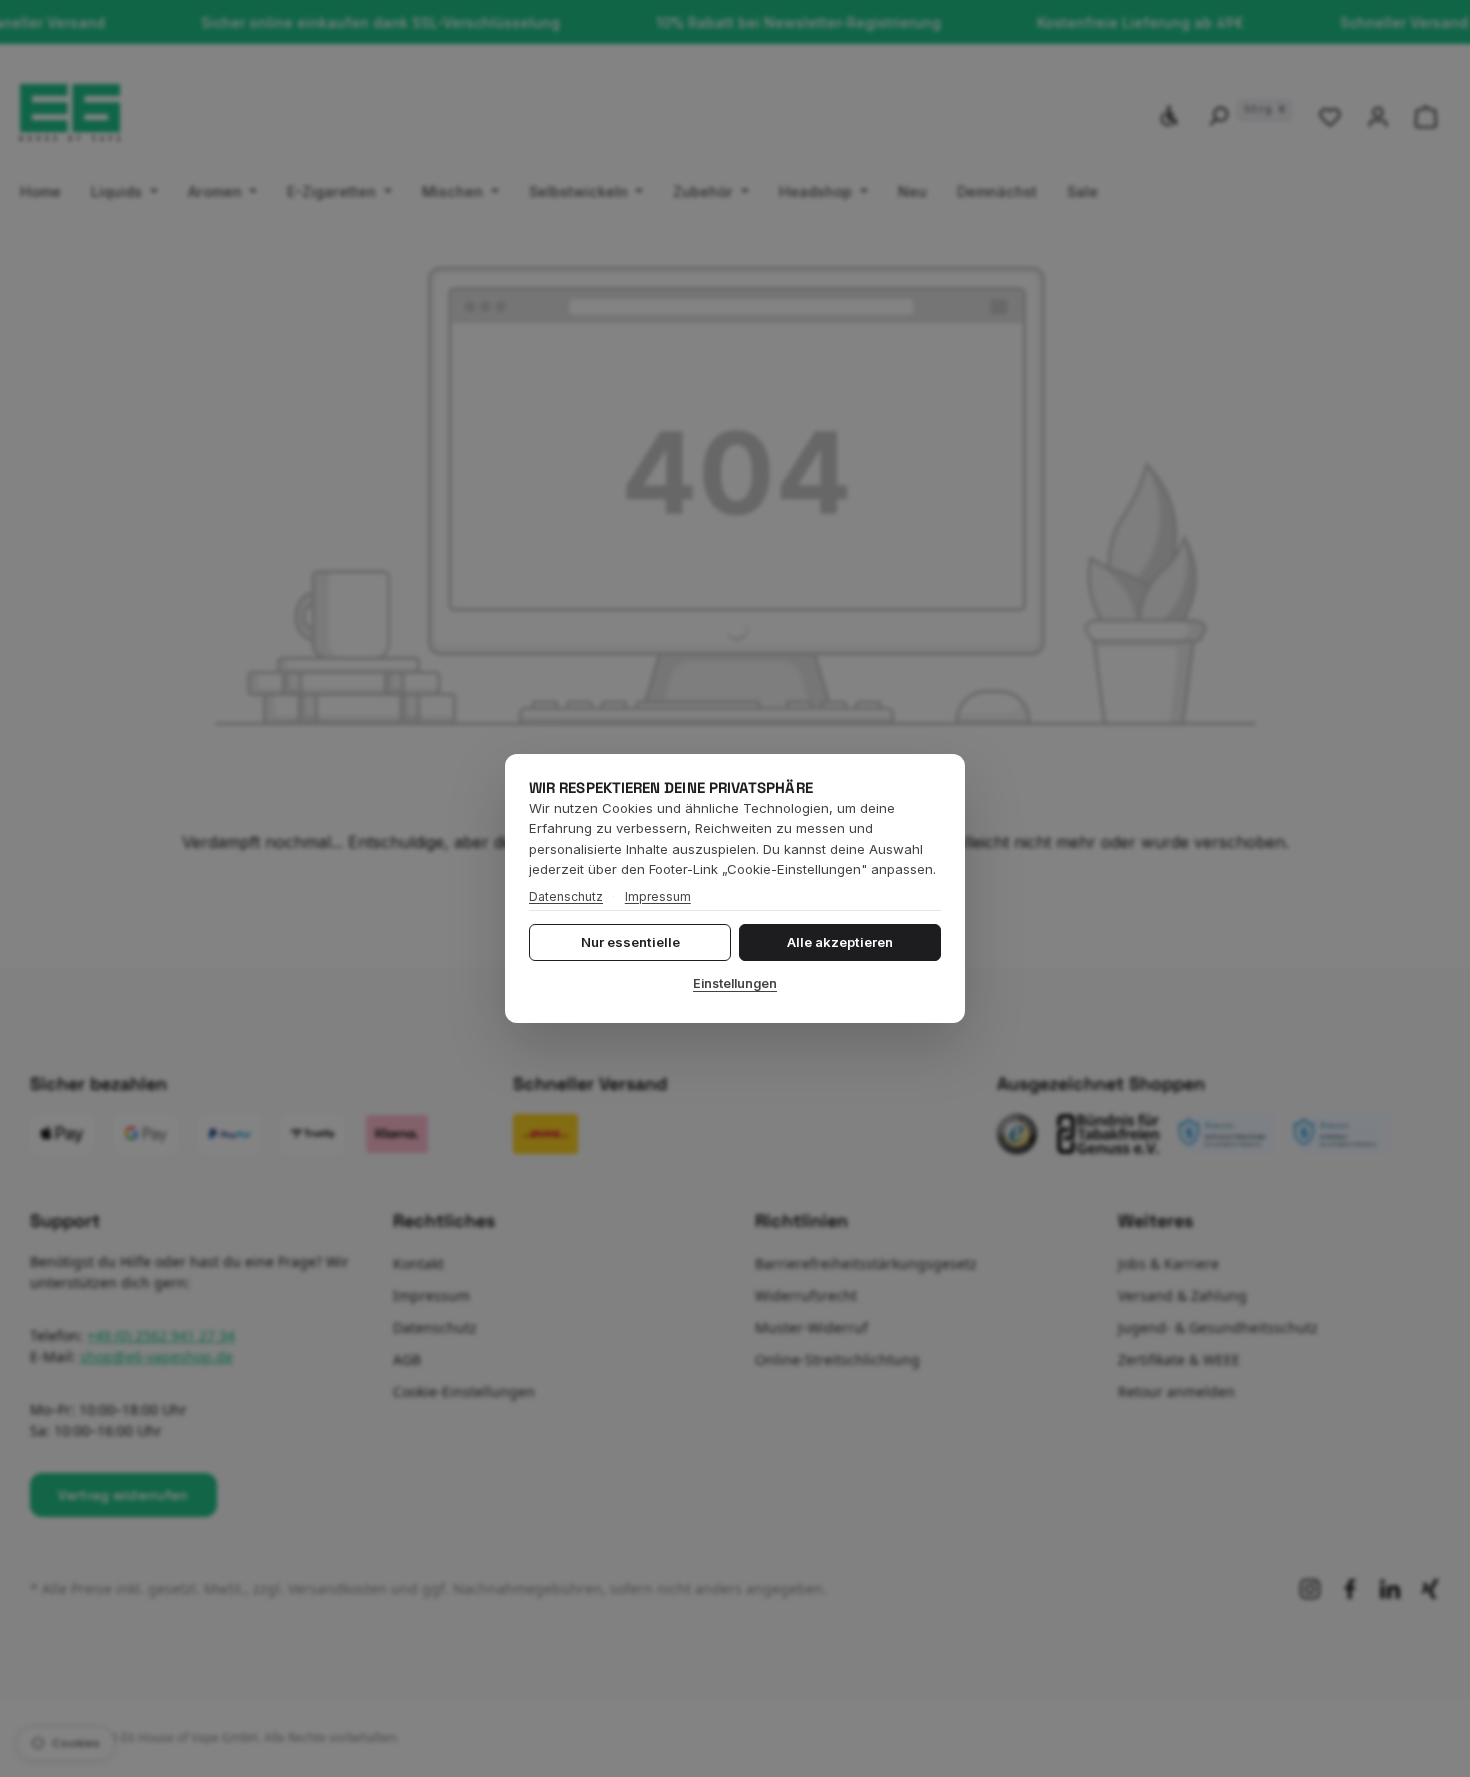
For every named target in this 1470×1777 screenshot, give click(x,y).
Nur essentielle (630, 942)
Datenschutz (566, 896)
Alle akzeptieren (840, 942)
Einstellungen (735, 983)
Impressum (658, 896)
